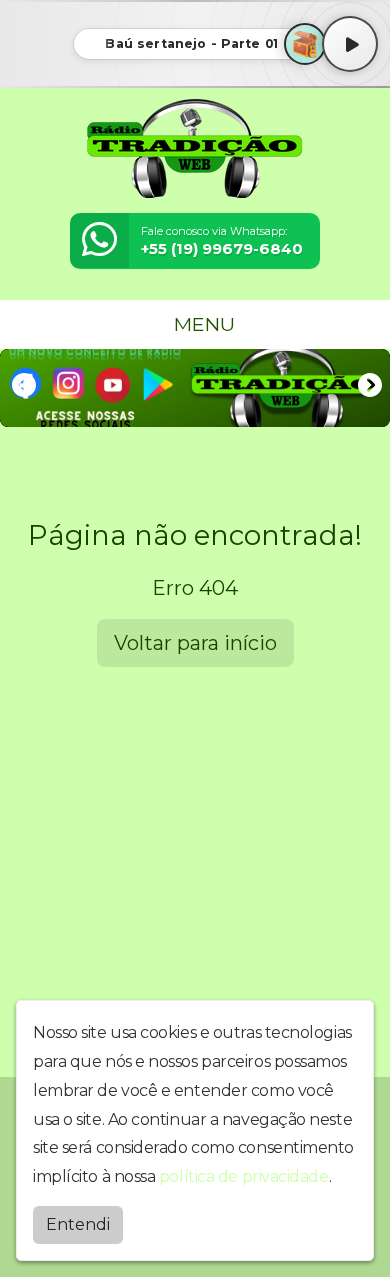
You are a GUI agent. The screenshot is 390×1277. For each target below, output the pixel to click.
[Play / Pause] (350, 44)
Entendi (78, 1224)
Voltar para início (195, 643)
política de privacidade (244, 1176)
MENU (202, 324)
